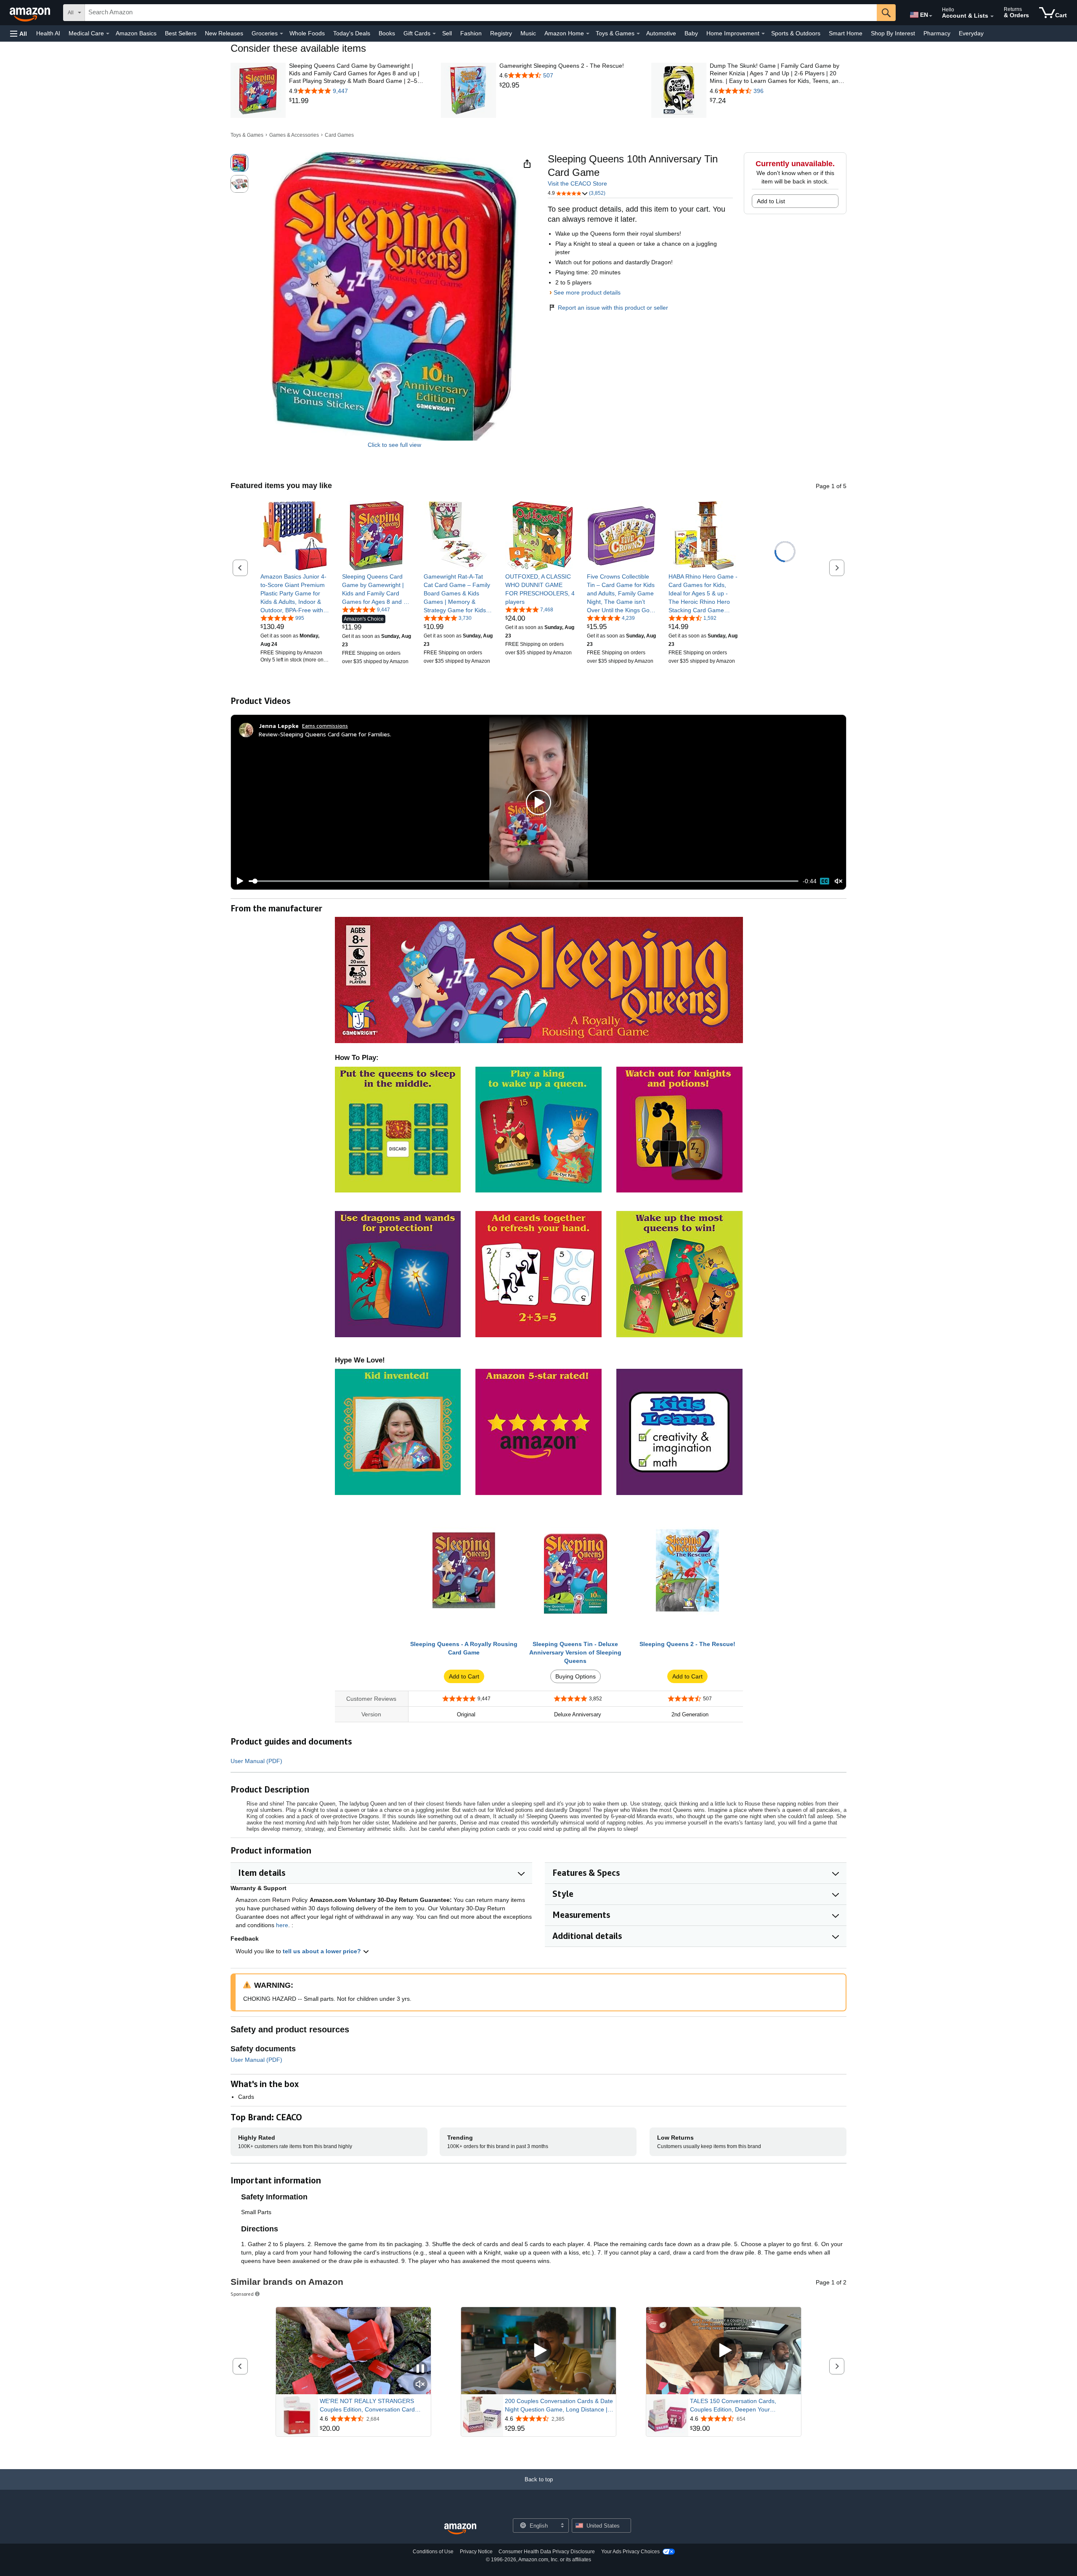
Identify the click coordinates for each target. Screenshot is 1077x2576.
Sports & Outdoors (796, 33)
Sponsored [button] (242, 2294)
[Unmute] (838, 881)
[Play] (238, 881)
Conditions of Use (433, 2552)
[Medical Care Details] (108, 34)
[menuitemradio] (825, 881)
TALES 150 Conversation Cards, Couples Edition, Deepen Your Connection (733, 2406)
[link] (357, 101)
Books (387, 33)
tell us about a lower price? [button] (323, 1951)
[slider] (524, 881)
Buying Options (576, 1676)
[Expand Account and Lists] (992, 16)
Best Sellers (181, 33)
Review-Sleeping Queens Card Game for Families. (325, 734)
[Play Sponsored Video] (538, 2351)
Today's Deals (352, 33)
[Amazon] (31, 13)
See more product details (587, 292)
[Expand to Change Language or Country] (931, 16)
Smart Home (846, 33)
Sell (447, 33)
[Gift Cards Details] (434, 34)
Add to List (771, 201)
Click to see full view (394, 445)
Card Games (339, 135)
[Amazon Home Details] (588, 34)
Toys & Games (247, 135)
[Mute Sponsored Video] (420, 2385)
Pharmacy (937, 33)
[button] (19, 33)
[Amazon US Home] (460, 2529)
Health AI (48, 33)
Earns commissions (325, 726)
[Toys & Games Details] (638, 34)
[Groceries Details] (281, 34)
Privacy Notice (476, 2552)
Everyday (971, 33)
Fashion (471, 33)
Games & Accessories (294, 135)
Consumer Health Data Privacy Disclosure (547, 2552)
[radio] (239, 163)
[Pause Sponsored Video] (420, 2369)
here (282, 1925)
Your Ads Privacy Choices (630, 2552)
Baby (691, 33)
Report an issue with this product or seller (613, 308)
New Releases (224, 33)
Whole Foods (307, 33)
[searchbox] (481, 13)
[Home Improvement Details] (763, 34)
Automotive (661, 33)
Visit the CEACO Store (577, 183)
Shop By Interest (893, 33)
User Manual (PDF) (256, 1761)
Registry (501, 33)
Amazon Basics (136, 33)
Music (528, 33)
